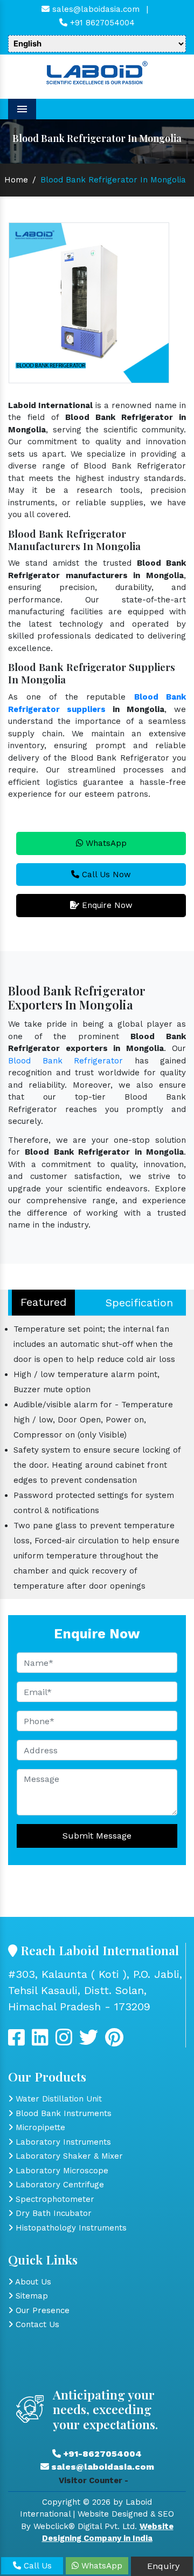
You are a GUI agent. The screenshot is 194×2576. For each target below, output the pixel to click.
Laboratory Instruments (62, 2142)
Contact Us (36, 2324)
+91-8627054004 (101, 2454)
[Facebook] (16, 2042)
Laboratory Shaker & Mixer (68, 2156)
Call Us (36, 2566)
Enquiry (162, 2566)
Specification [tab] (139, 1303)
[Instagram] (64, 2042)
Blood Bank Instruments (62, 2113)
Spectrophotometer (54, 2199)
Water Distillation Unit (57, 2099)
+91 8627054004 (101, 23)
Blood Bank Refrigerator (65, 1061)
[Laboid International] (97, 72)
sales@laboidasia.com (95, 9)
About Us (32, 2282)
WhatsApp (105, 843)
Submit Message (97, 1836)
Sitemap (30, 2296)
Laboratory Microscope (61, 2171)
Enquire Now (106, 905)
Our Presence (41, 2310)
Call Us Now (105, 875)
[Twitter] (40, 2042)
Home (16, 180)
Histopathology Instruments (70, 2228)
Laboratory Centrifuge (58, 2185)
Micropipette (39, 2127)
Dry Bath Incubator (52, 2213)
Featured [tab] (43, 1302)
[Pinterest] (114, 2042)
